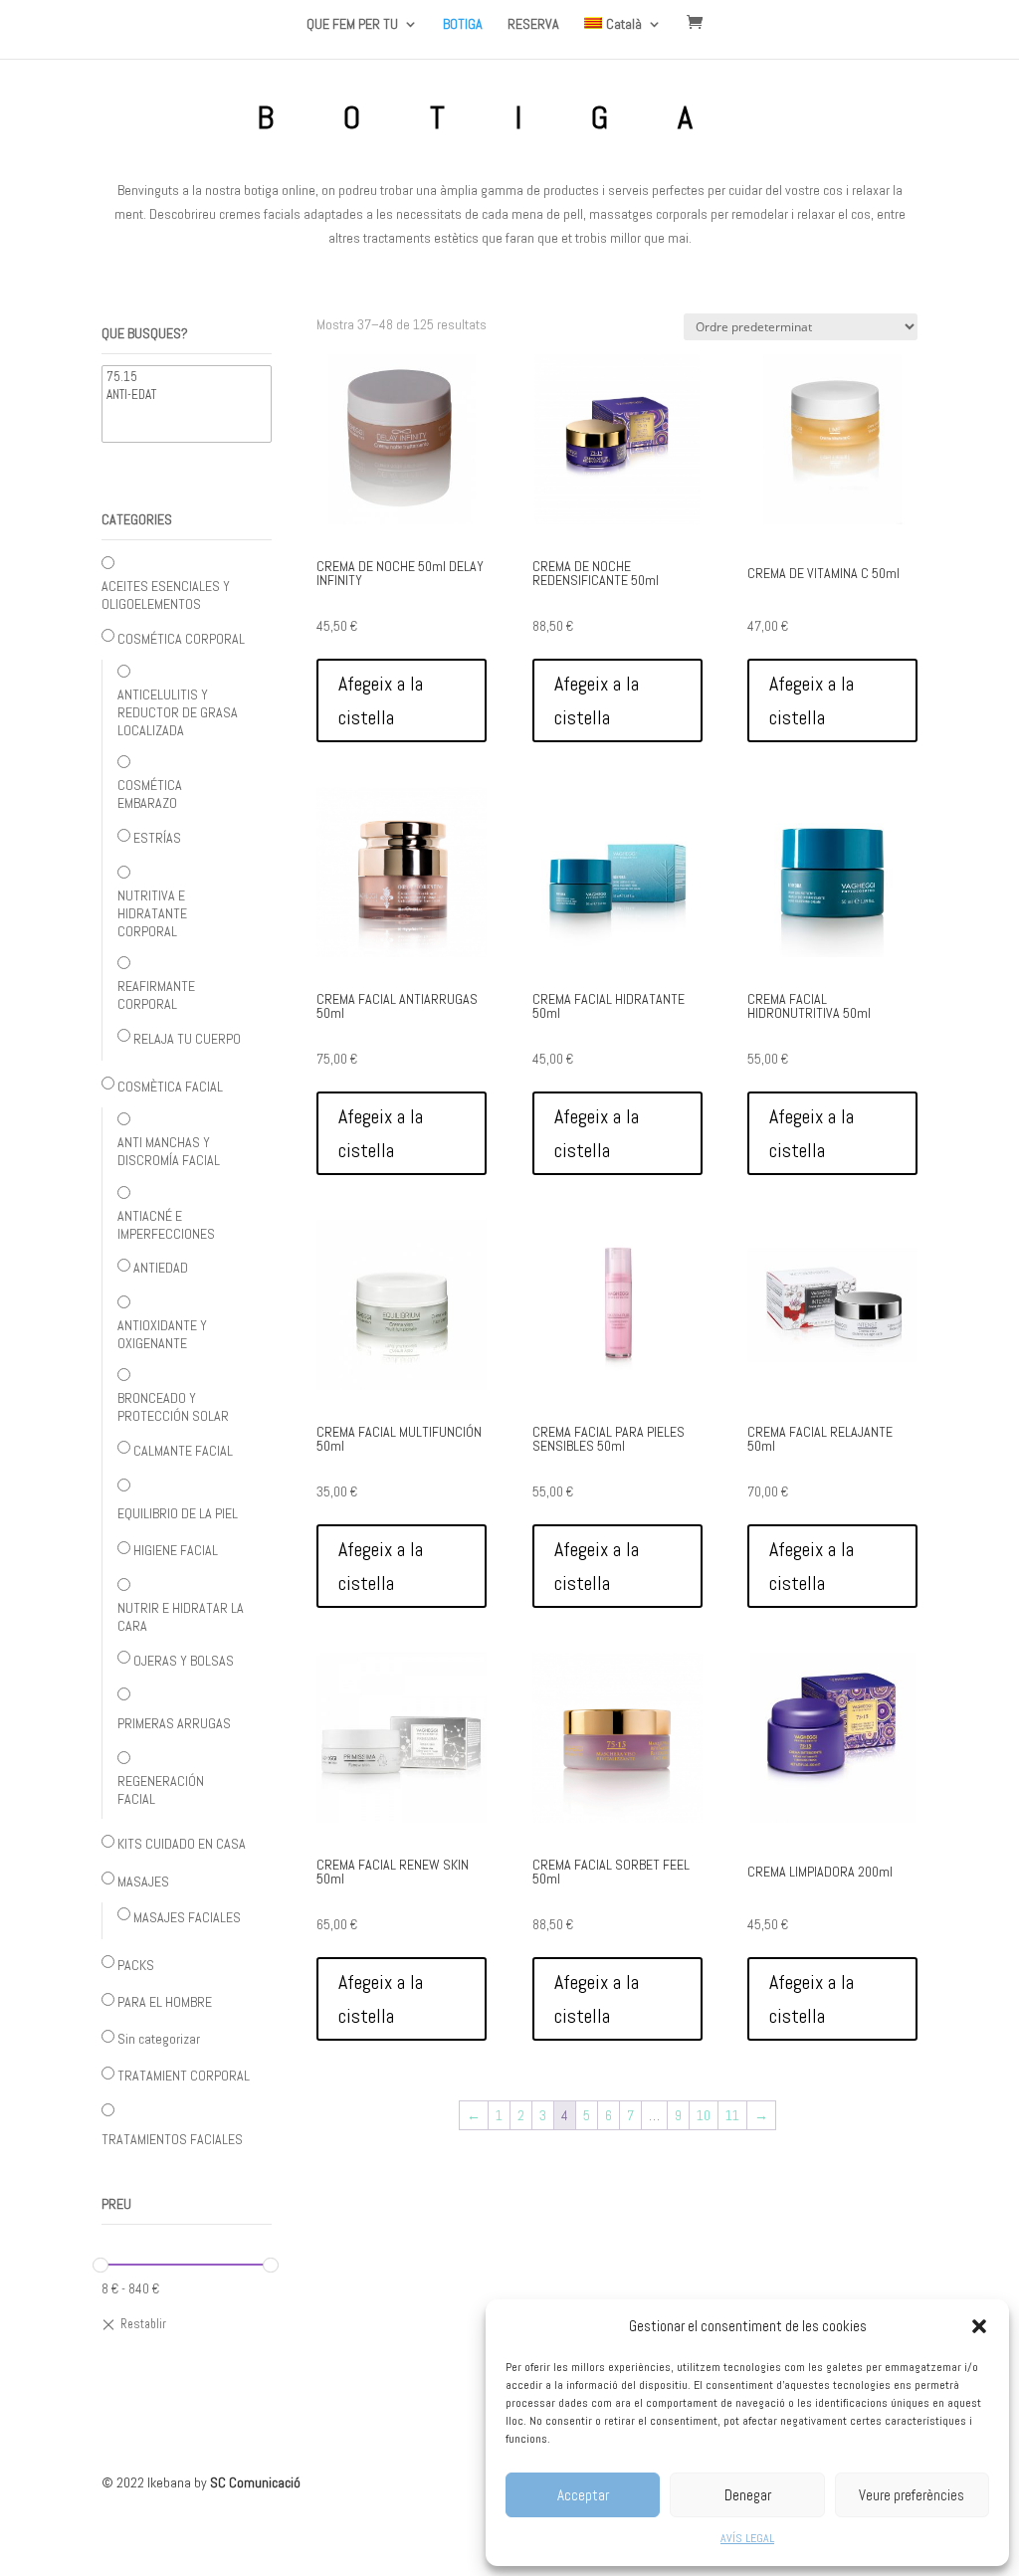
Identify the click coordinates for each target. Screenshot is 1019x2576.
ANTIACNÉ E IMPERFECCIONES (166, 1225)
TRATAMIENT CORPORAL (184, 2076)
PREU (116, 2204)
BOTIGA (463, 25)
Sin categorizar (159, 2039)
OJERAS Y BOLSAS (184, 1661)
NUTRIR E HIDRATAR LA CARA (181, 1617)
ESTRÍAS (157, 838)
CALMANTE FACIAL (183, 1451)
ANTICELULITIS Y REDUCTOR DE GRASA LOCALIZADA (178, 712)
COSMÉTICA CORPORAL (181, 639)
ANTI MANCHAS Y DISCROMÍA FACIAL (169, 1151)
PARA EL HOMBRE (165, 2002)
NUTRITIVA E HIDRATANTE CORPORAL (152, 913)
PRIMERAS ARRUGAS (174, 1723)
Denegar (748, 2495)
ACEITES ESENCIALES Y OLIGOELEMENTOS (166, 595)
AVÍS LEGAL (747, 2538)
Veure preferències (912, 2495)
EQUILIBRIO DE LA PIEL (178, 1513)
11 (732, 2115)
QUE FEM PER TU (352, 25)
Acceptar (583, 2495)
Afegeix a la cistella (381, 700)
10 (704, 2115)
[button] (979, 2326)
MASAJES (143, 1882)
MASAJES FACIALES (187, 1917)
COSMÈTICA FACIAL (170, 1087)
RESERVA (533, 25)
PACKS (136, 1965)
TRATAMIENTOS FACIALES (172, 2139)
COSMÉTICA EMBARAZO (150, 794)
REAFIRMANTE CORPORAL (156, 995)
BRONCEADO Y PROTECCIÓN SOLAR (173, 1407)
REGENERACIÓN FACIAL (161, 1790)
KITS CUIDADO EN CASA (182, 1844)
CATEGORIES (137, 519)
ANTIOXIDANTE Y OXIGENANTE (162, 1334)
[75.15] (187, 377)
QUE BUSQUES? (145, 333)
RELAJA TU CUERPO (187, 1039)
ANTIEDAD (161, 1268)
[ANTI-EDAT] (187, 395)
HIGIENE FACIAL (176, 1550)
